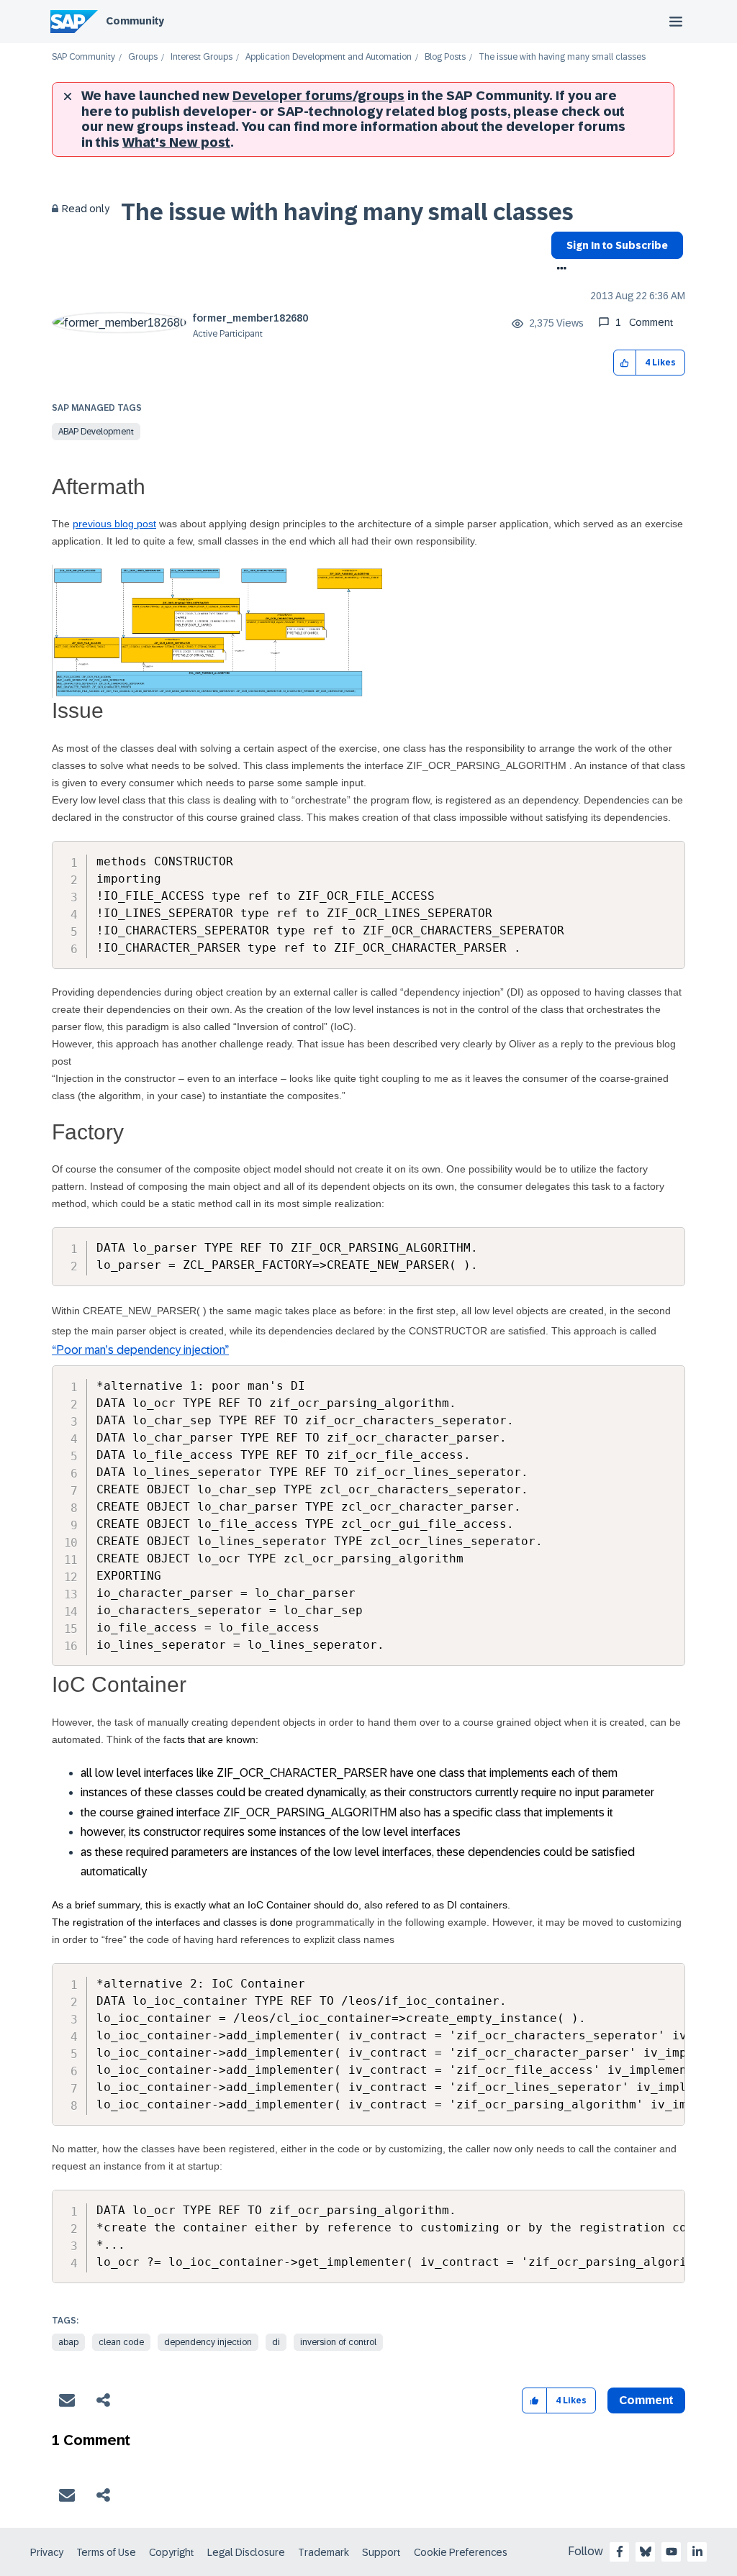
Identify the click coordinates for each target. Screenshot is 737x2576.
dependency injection (208, 2342)
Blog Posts (445, 57)
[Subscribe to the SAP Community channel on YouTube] (672, 2552)
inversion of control (338, 2342)
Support (381, 2552)
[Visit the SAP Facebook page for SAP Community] (620, 2552)
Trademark (324, 2552)
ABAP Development (96, 432)
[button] (625, 363)
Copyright (172, 2552)
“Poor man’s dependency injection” (140, 1350)
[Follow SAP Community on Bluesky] (646, 2552)
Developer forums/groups (318, 96)
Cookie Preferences (461, 2552)
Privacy (47, 2552)
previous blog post (114, 524)
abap (68, 2342)
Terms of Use (106, 2552)
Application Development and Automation (329, 57)
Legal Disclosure (246, 2552)
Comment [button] (646, 2400)
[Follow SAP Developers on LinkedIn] (697, 2552)
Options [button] (559, 270)
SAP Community (83, 57)
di (276, 2342)
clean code (121, 2342)
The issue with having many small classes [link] (562, 57)
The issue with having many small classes (347, 212)
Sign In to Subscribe (617, 245)
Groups (143, 57)
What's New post (176, 142)
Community (135, 21)
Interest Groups (202, 57)
